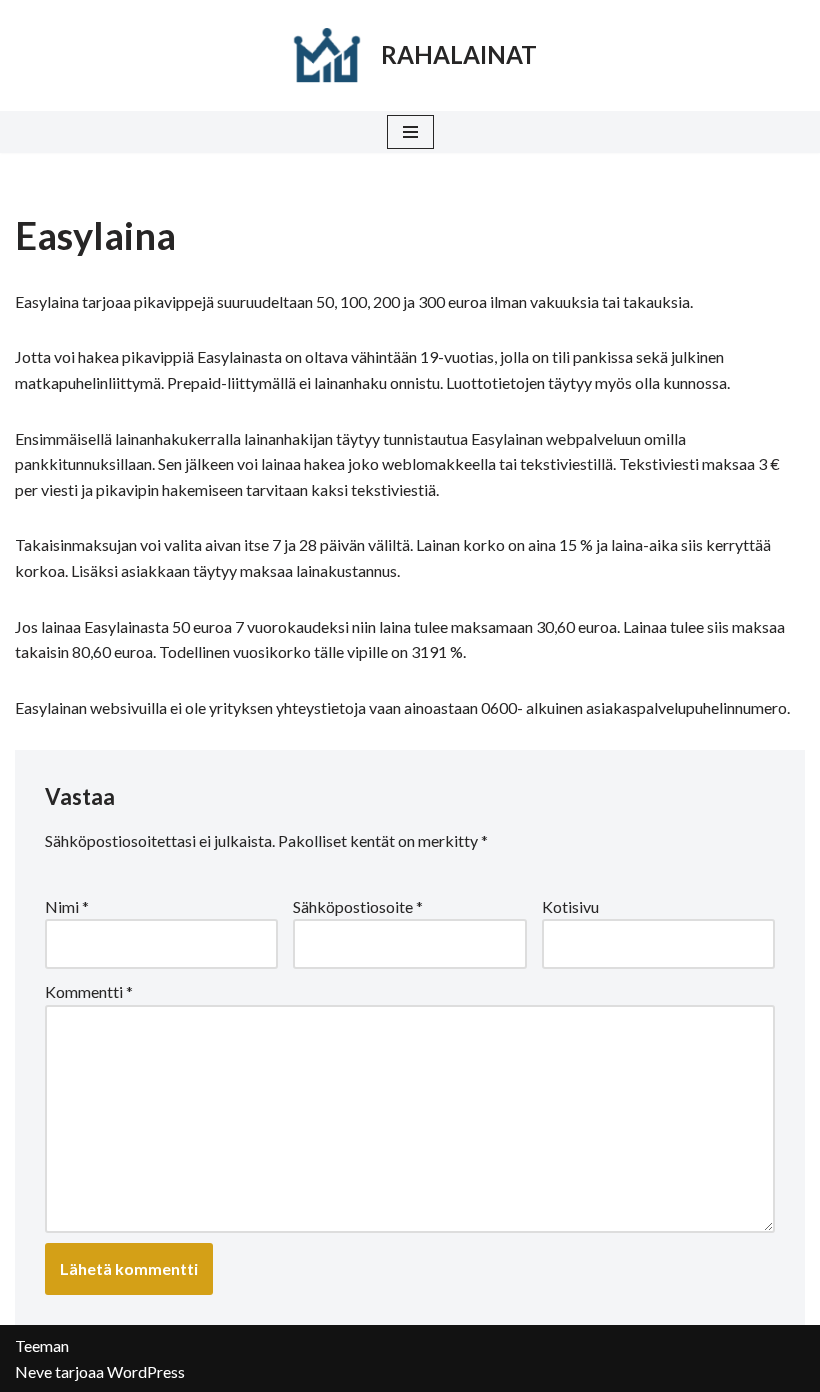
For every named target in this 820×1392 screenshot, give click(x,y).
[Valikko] (410, 132)
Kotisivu (570, 906)
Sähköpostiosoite (358, 906)
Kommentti (89, 991)
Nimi (67, 906)
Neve (33, 1371)
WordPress (146, 1371)
